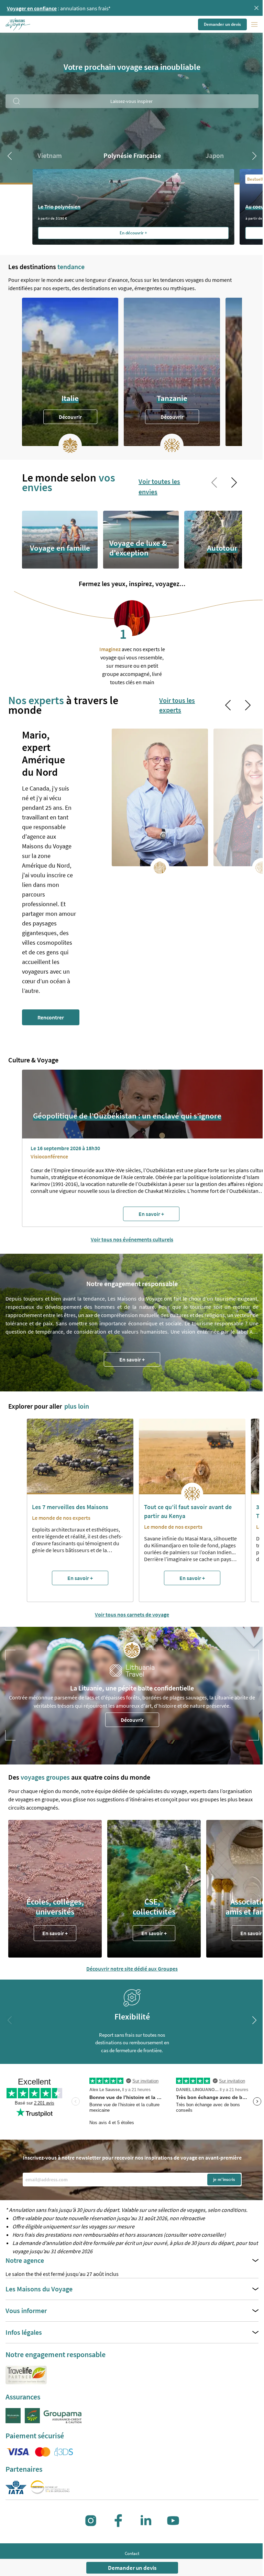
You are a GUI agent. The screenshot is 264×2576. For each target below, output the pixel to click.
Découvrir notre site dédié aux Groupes (132, 1969)
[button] (18, 24)
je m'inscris (224, 2179)
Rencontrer (51, 1017)
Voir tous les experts (177, 705)
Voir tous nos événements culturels (132, 1239)
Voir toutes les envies (159, 486)
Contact (132, 2553)
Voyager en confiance (32, 8)
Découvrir (70, 417)
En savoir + (132, 1359)
